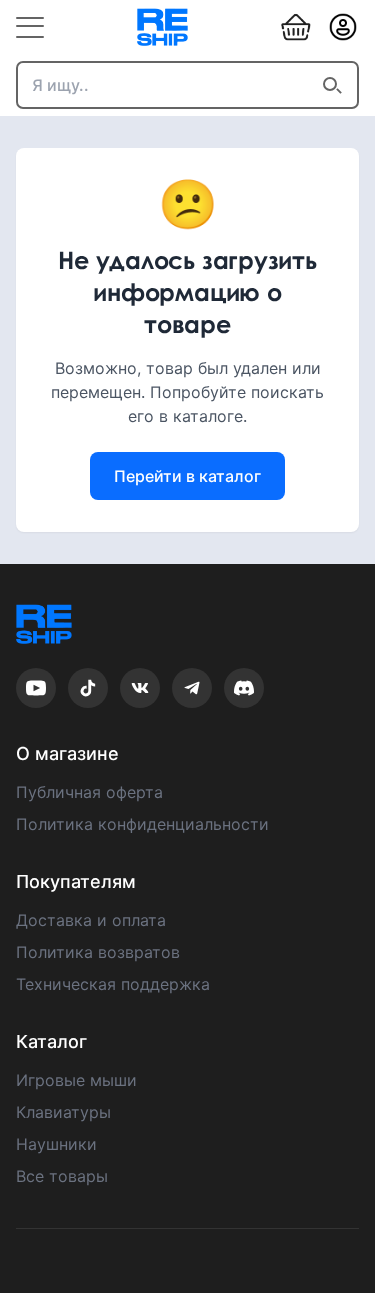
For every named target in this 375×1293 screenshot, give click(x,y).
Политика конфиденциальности (142, 824)
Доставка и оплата (91, 920)
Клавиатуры (63, 1112)
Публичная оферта (89, 792)
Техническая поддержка (113, 984)
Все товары (62, 1176)
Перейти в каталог (187, 476)
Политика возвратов (98, 952)
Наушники (56, 1144)
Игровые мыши (76, 1080)
